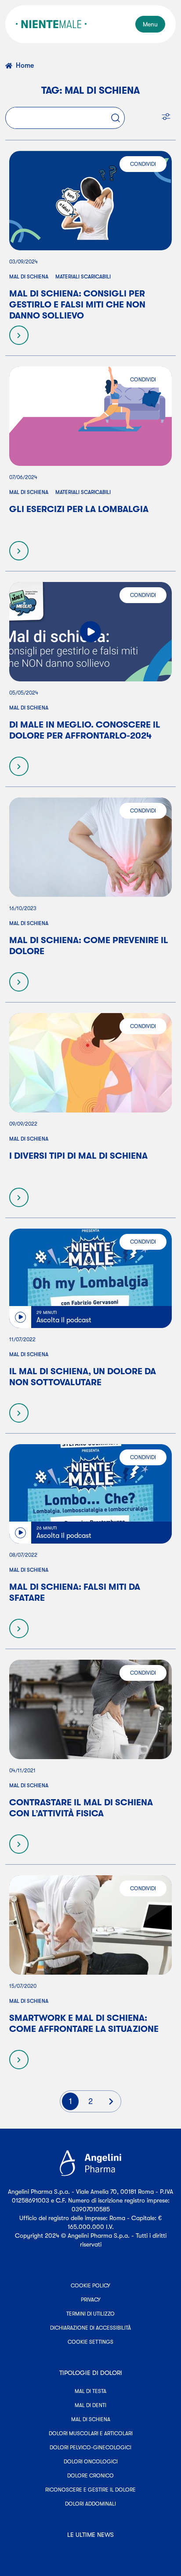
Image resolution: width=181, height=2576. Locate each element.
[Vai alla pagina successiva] (111, 2101)
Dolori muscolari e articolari (91, 2433)
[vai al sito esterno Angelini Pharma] (90, 2163)
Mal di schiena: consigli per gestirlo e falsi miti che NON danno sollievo (77, 305)
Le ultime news (90, 2535)
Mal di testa (90, 2391)
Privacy (91, 2300)
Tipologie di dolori (91, 2373)
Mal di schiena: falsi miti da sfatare (75, 1592)
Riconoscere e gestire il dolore (90, 2490)
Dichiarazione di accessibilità (90, 2328)
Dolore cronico (90, 2476)
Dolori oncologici (91, 2462)
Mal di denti (90, 2405)
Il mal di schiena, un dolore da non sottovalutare (83, 1377)
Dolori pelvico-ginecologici (90, 2448)
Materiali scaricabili (83, 277)
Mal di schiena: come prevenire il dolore (89, 946)
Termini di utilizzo (90, 2314)
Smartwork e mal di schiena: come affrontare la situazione (84, 2023)
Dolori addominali (90, 2504)
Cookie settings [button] (90, 2342)
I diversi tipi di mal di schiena (78, 1156)
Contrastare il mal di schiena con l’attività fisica (81, 1808)
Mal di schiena (29, 277)
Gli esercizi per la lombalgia (79, 509)
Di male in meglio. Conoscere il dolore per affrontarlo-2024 (85, 730)
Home (25, 66)
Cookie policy (90, 2286)
